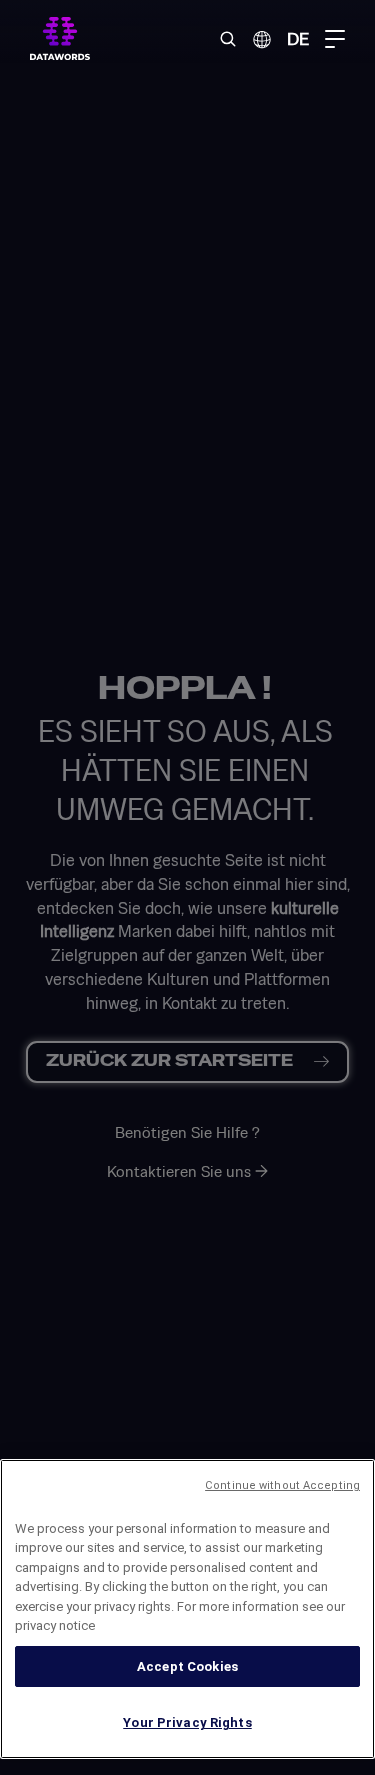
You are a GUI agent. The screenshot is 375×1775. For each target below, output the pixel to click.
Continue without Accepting (282, 1485)
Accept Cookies (187, 1666)
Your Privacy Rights (187, 1722)
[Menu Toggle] (335, 39)
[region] (187, 1609)
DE (298, 38)
